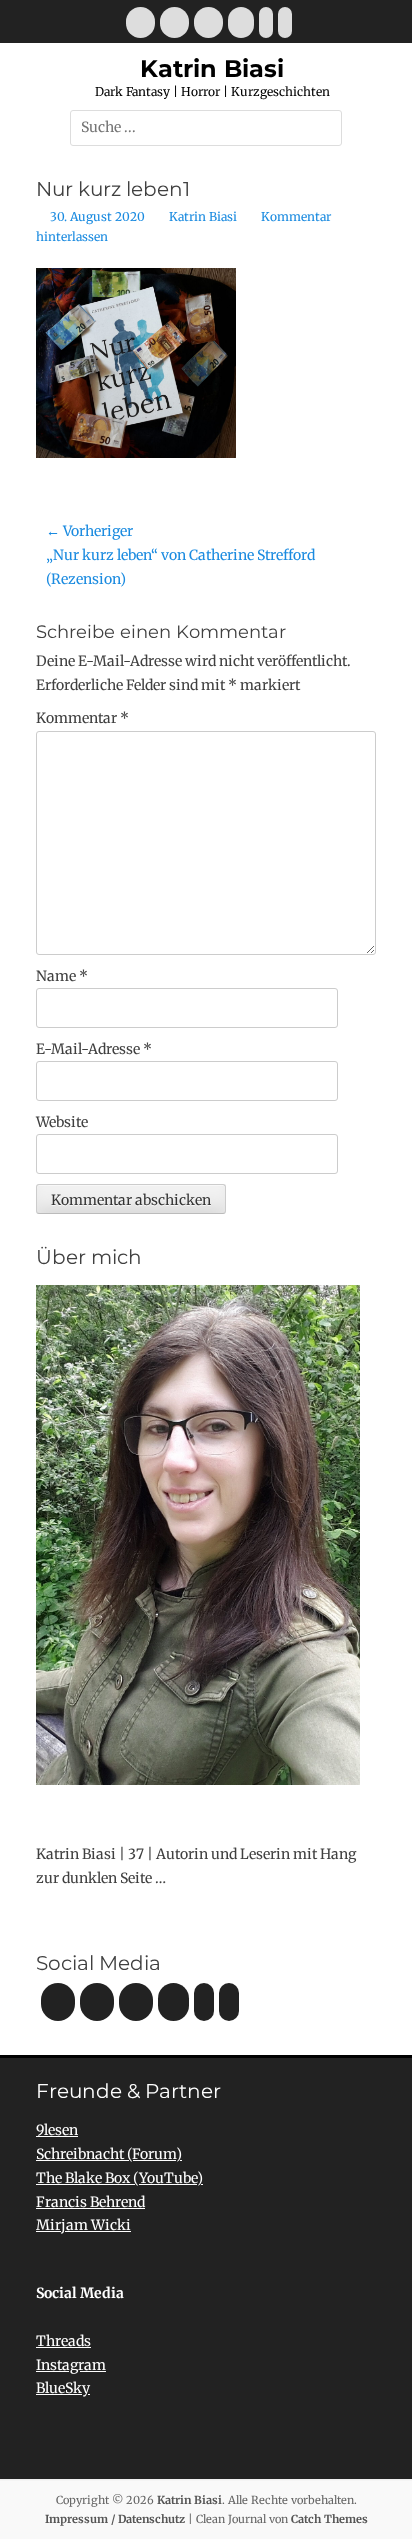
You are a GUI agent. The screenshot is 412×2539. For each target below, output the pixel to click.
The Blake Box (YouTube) (119, 2178)
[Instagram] (208, 22)
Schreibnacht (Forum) (109, 2154)
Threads (63, 2341)
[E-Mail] (140, 22)
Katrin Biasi (212, 68)
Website (62, 1122)
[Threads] (285, 22)
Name (62, 976)
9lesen (57, 2130)
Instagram (71, 2365)
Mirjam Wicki (83, 2225)
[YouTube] (174, 22)
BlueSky (63, 2388)
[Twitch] (241, 22)
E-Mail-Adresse (94, 1049)
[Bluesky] (266, 22)
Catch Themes (329, 2519)
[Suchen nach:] (206, 127)
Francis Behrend (90, 2202)
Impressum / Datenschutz (115, 2519)
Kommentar (82, 718)
